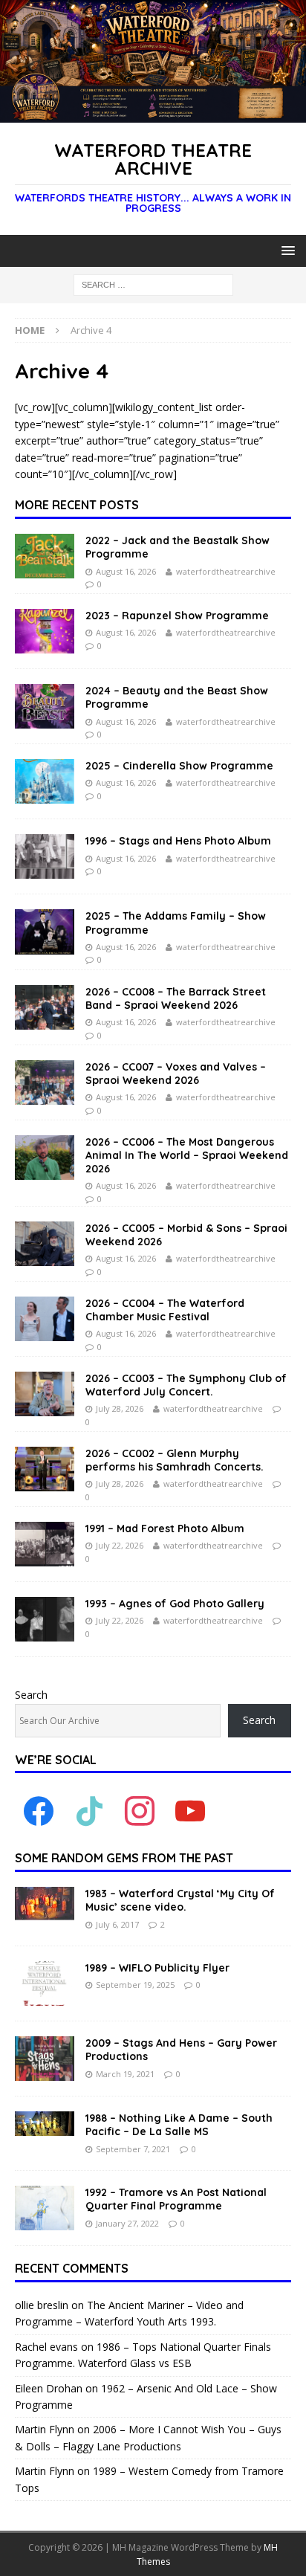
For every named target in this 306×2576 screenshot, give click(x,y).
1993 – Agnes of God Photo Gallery (175, 1604)
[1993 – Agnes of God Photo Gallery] (45, 1619)
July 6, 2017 (117, 1924)
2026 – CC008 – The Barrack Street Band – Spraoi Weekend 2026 (176, 998)
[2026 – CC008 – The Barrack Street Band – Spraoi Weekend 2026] (45, 1007)
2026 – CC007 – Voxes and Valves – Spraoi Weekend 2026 (176, 1074)
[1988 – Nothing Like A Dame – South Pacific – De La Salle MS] (45, 2124)
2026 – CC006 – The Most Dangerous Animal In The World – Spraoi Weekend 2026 (187, 1155)
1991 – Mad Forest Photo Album (165, 1529)
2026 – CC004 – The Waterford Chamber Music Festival (165, 1310)
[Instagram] (140, 1811)
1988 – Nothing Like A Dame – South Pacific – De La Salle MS (179, 2125)
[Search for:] (153, 284)
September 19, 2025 (135, 1985)
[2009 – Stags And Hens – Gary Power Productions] (45, 2059)
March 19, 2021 (125, 2074)
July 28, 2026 (120, 1408)
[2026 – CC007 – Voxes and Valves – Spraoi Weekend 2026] (45, 1082)
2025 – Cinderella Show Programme (179, 766)
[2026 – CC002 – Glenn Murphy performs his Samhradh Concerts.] (45, 1469)
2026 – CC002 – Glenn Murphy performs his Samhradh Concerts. (175, 1460)
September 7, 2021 (133, 2149)
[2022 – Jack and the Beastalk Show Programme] (45, 556)
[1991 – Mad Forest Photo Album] (45, 1544)
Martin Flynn (45, 2429)
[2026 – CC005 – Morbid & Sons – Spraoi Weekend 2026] (45, 1244)
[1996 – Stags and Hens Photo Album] (45, 856)
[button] (286, 250)
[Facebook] (39, 1811)
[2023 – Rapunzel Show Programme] (45, 631)
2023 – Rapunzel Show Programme (177, 616)
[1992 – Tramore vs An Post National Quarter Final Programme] (45, 2208)
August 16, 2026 (126, 571)
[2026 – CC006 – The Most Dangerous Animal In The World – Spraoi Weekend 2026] (45, 1158)
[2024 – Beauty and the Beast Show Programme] (45, 706)
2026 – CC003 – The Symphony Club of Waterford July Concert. (186, 1385)
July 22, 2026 (120, 1545)
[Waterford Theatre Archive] (153, 113)
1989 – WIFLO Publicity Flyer (157, 1968)
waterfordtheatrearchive (226, 571)
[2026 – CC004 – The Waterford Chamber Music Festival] (45, 1319)
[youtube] (190, 1811)
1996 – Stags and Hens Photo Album (178, 841)
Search (31, 1695)
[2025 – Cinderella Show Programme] (45, 781)
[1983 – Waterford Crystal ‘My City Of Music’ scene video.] (45, 1904)
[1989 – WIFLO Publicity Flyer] (45, 1983)
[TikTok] (89, 1811)
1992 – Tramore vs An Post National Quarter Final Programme (176, 2199)
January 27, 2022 (127, 2223)
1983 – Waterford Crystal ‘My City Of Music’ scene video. (180, 1900)
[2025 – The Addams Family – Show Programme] (45, 932)
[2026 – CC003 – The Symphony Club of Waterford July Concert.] (45, 1394)
